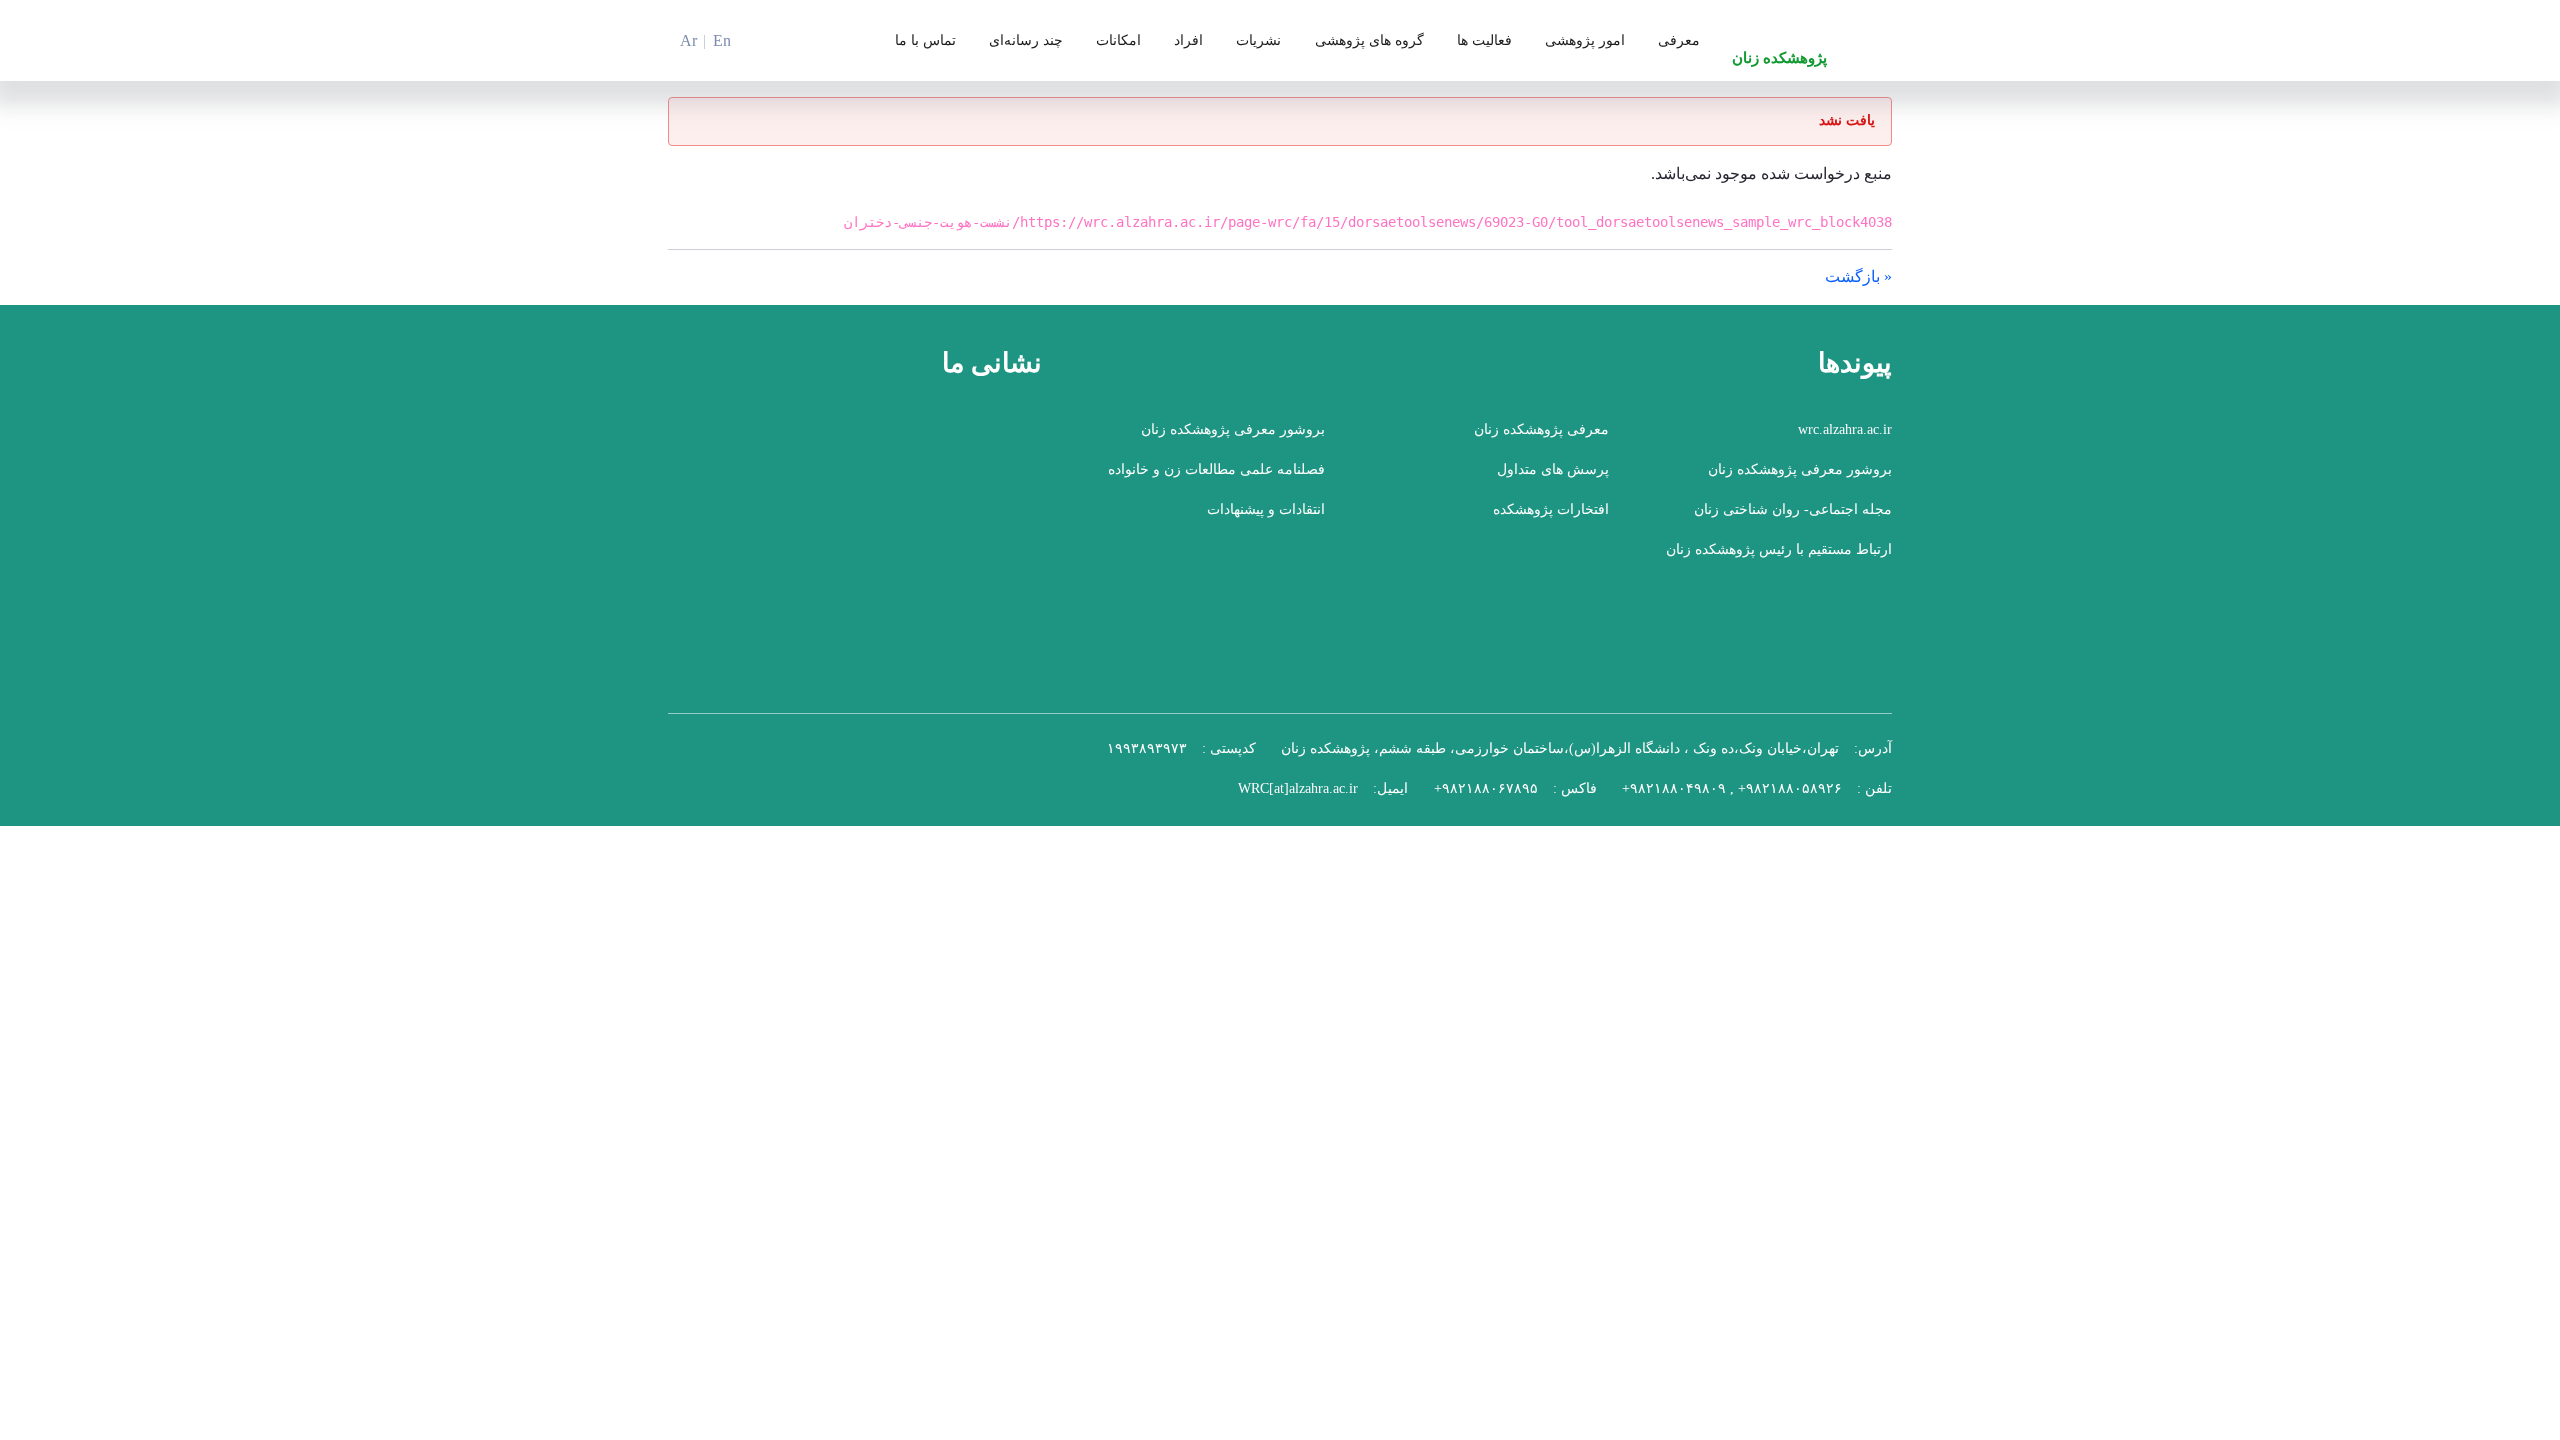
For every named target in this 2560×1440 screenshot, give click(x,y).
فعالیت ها (1484, 44)
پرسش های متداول (1553, 477)
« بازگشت (1858, 284)
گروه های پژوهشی (1369, 44)
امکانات (1118, 44)
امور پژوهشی (1585, 44)
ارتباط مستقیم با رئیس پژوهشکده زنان (1779, 557)
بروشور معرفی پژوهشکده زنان (1233, 437)
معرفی (1679, 44)
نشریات (1258, 44)
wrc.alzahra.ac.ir (1845, 437)
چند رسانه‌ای (1026, 44)
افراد (1188, 44)
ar (688, 44)
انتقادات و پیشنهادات (1266, 517)
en (722, 44)
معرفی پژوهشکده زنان (1541, 437)
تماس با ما (925, 44)
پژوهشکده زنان (1779, 62)
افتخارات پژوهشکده (1551, 517)
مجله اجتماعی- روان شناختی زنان (1793, 517)
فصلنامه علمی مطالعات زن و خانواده (1216, 477)
